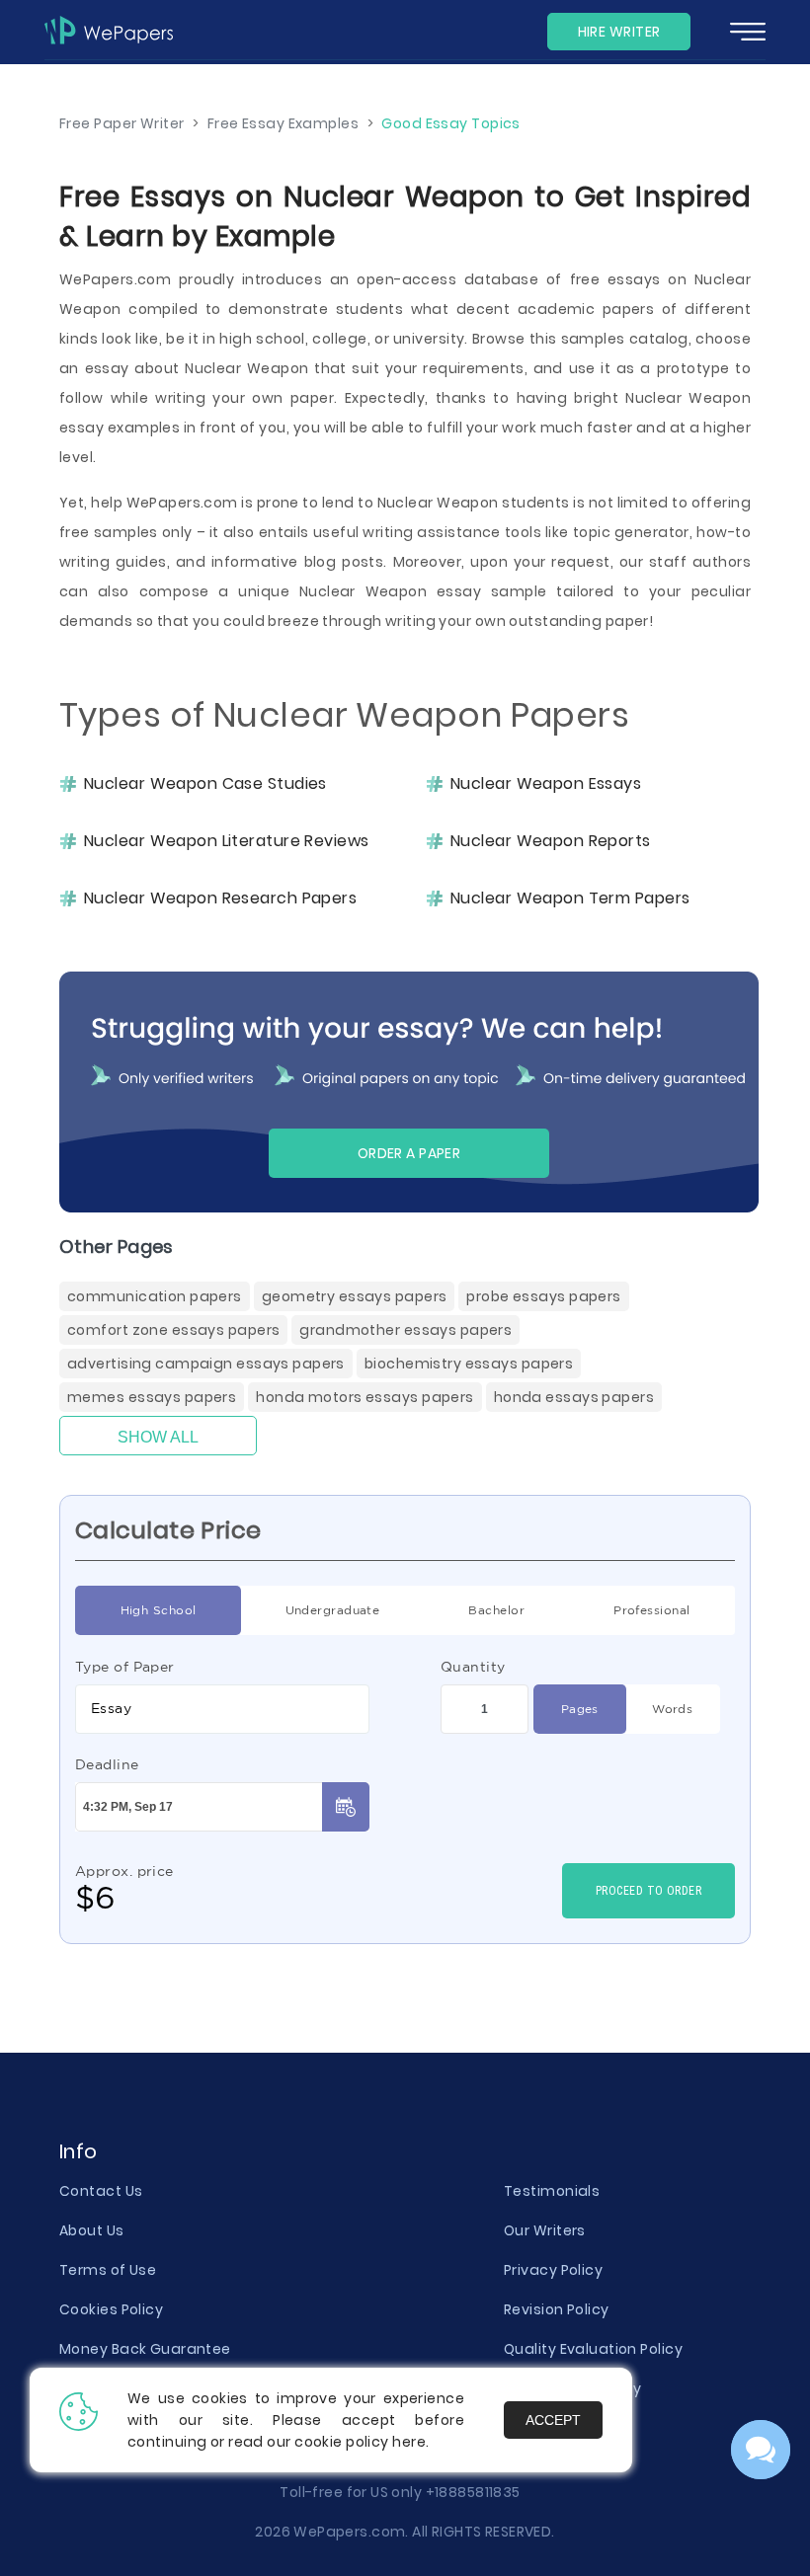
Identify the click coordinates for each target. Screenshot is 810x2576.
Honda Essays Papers (574, 1397)
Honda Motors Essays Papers (364, 1397)
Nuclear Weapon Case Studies (205, 784)
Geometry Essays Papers (355, 1296)
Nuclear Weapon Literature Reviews (226, 841)
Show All (158, 1437)
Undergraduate (333, 1610)
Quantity (473, 1667)
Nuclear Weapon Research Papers (220, 898)
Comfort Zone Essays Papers (173, 1330)
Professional (651, 1610)
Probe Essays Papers (543, 1296)
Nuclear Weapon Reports (551, 841)
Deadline (107, 1764)
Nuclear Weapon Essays (546, 784)
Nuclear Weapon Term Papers (570, 898)
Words (672, 1709)
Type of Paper (125, 1667)
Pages (580, 1709)
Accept (553, 2420)
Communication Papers (155, 1296)
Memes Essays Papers (152, 1397)
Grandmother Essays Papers (405, 1330)
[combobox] (222, 1709)
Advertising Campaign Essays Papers (206, 1364)
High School (159, 1610)
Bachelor (496, 1610)
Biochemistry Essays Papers (469, 1364)
